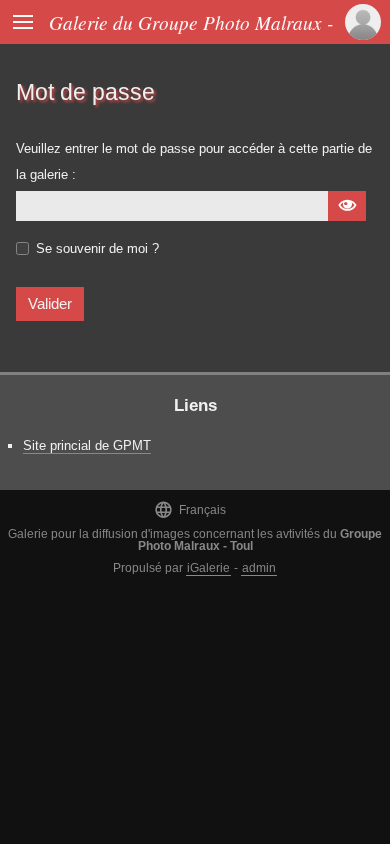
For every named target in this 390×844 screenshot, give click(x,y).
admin (259, 568)
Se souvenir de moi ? (97, 248)
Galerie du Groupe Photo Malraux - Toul (210, 22)
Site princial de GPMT (87, 445)
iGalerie (208, 568)
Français (190, 509)
